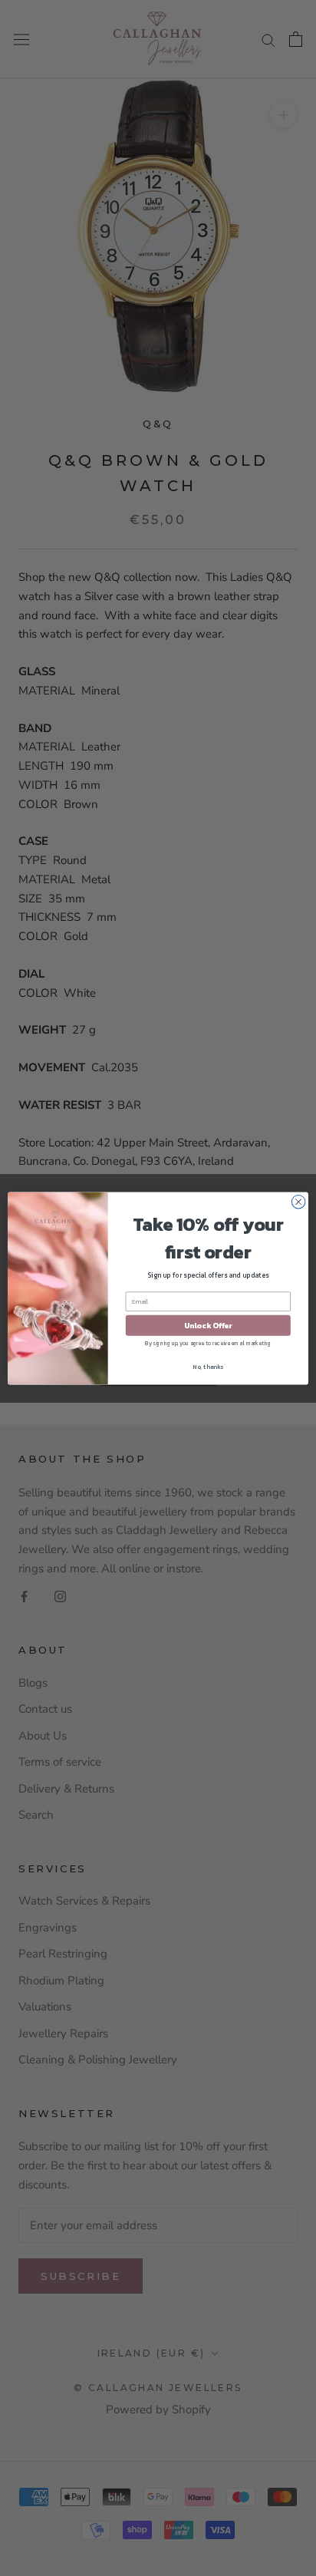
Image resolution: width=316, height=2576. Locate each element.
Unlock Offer (208, 1325)
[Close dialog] (298, 1202)
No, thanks (208, 1366)
